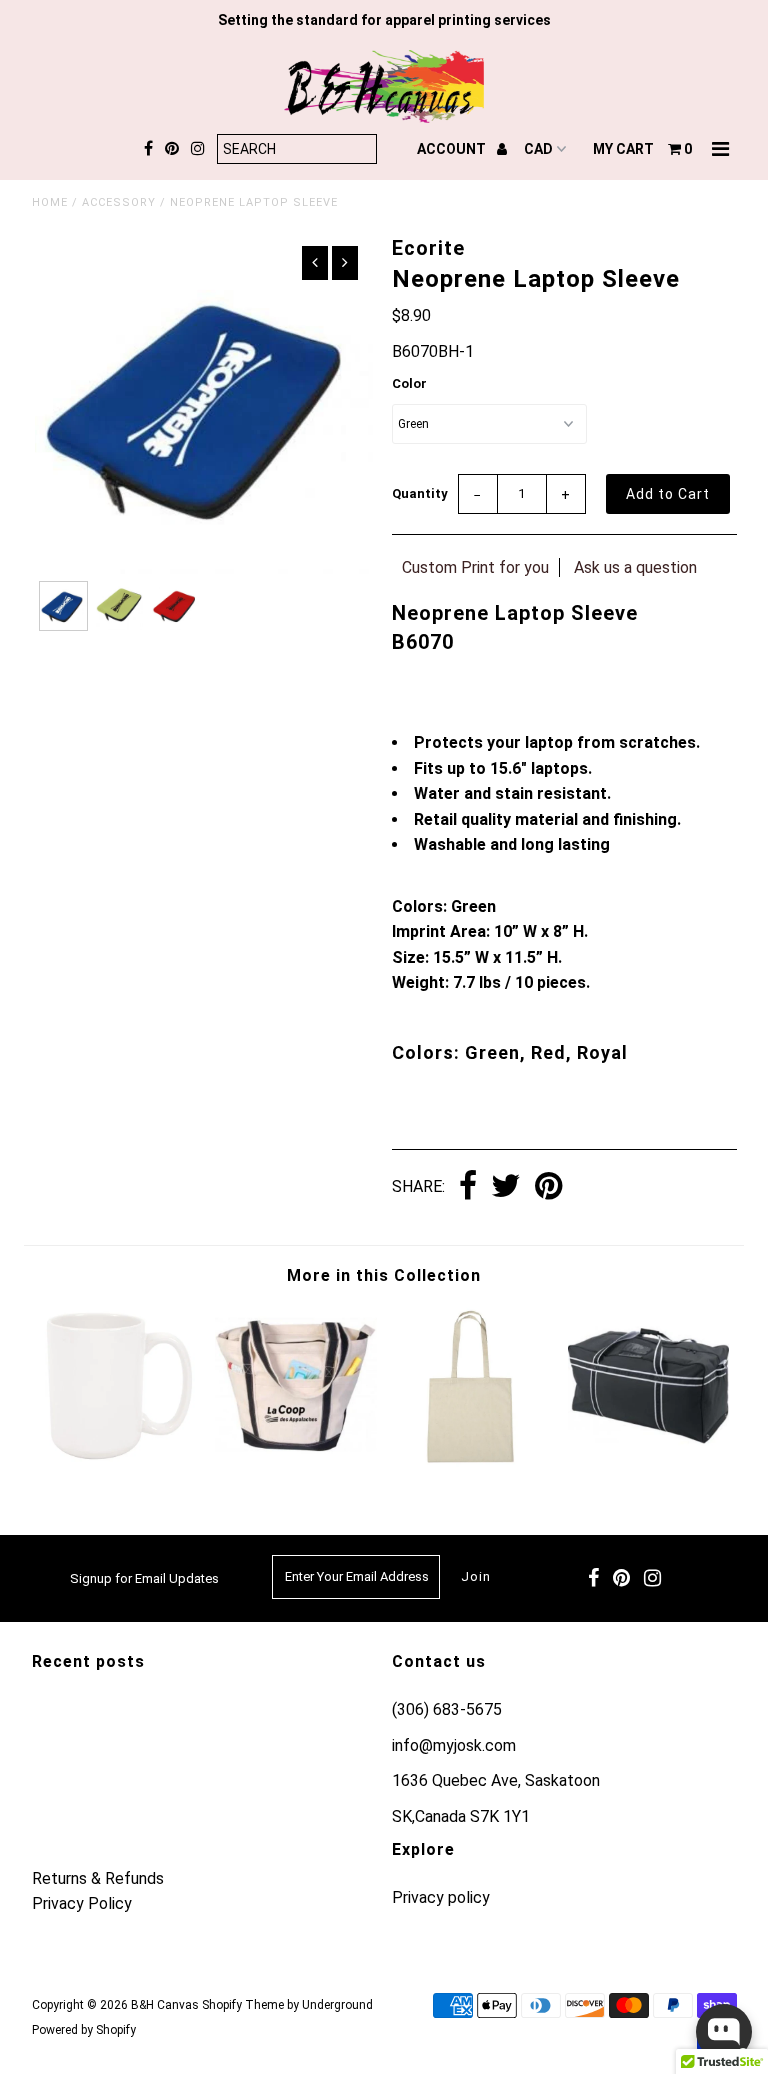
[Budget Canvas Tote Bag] (472, 1461)
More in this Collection (384, 1275)
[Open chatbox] (724, 2032)
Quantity (420, 493)
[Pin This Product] (548, 1187)
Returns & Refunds (98, 1878)
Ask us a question (635, 567)
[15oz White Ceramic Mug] (120, 1461)
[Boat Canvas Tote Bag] (296, 1461)
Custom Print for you (475, 567)
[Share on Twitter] (506, 1187)
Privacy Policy (82, 1903)
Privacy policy (441, 1897)
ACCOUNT (453, 149)
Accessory (119, 202)
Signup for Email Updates (144, 1578)
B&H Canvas (165, 2005)
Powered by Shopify (84, 2030)
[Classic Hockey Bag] (649, 1461)
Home (50, 202)
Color (409, 383)
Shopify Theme (243, 2005)
